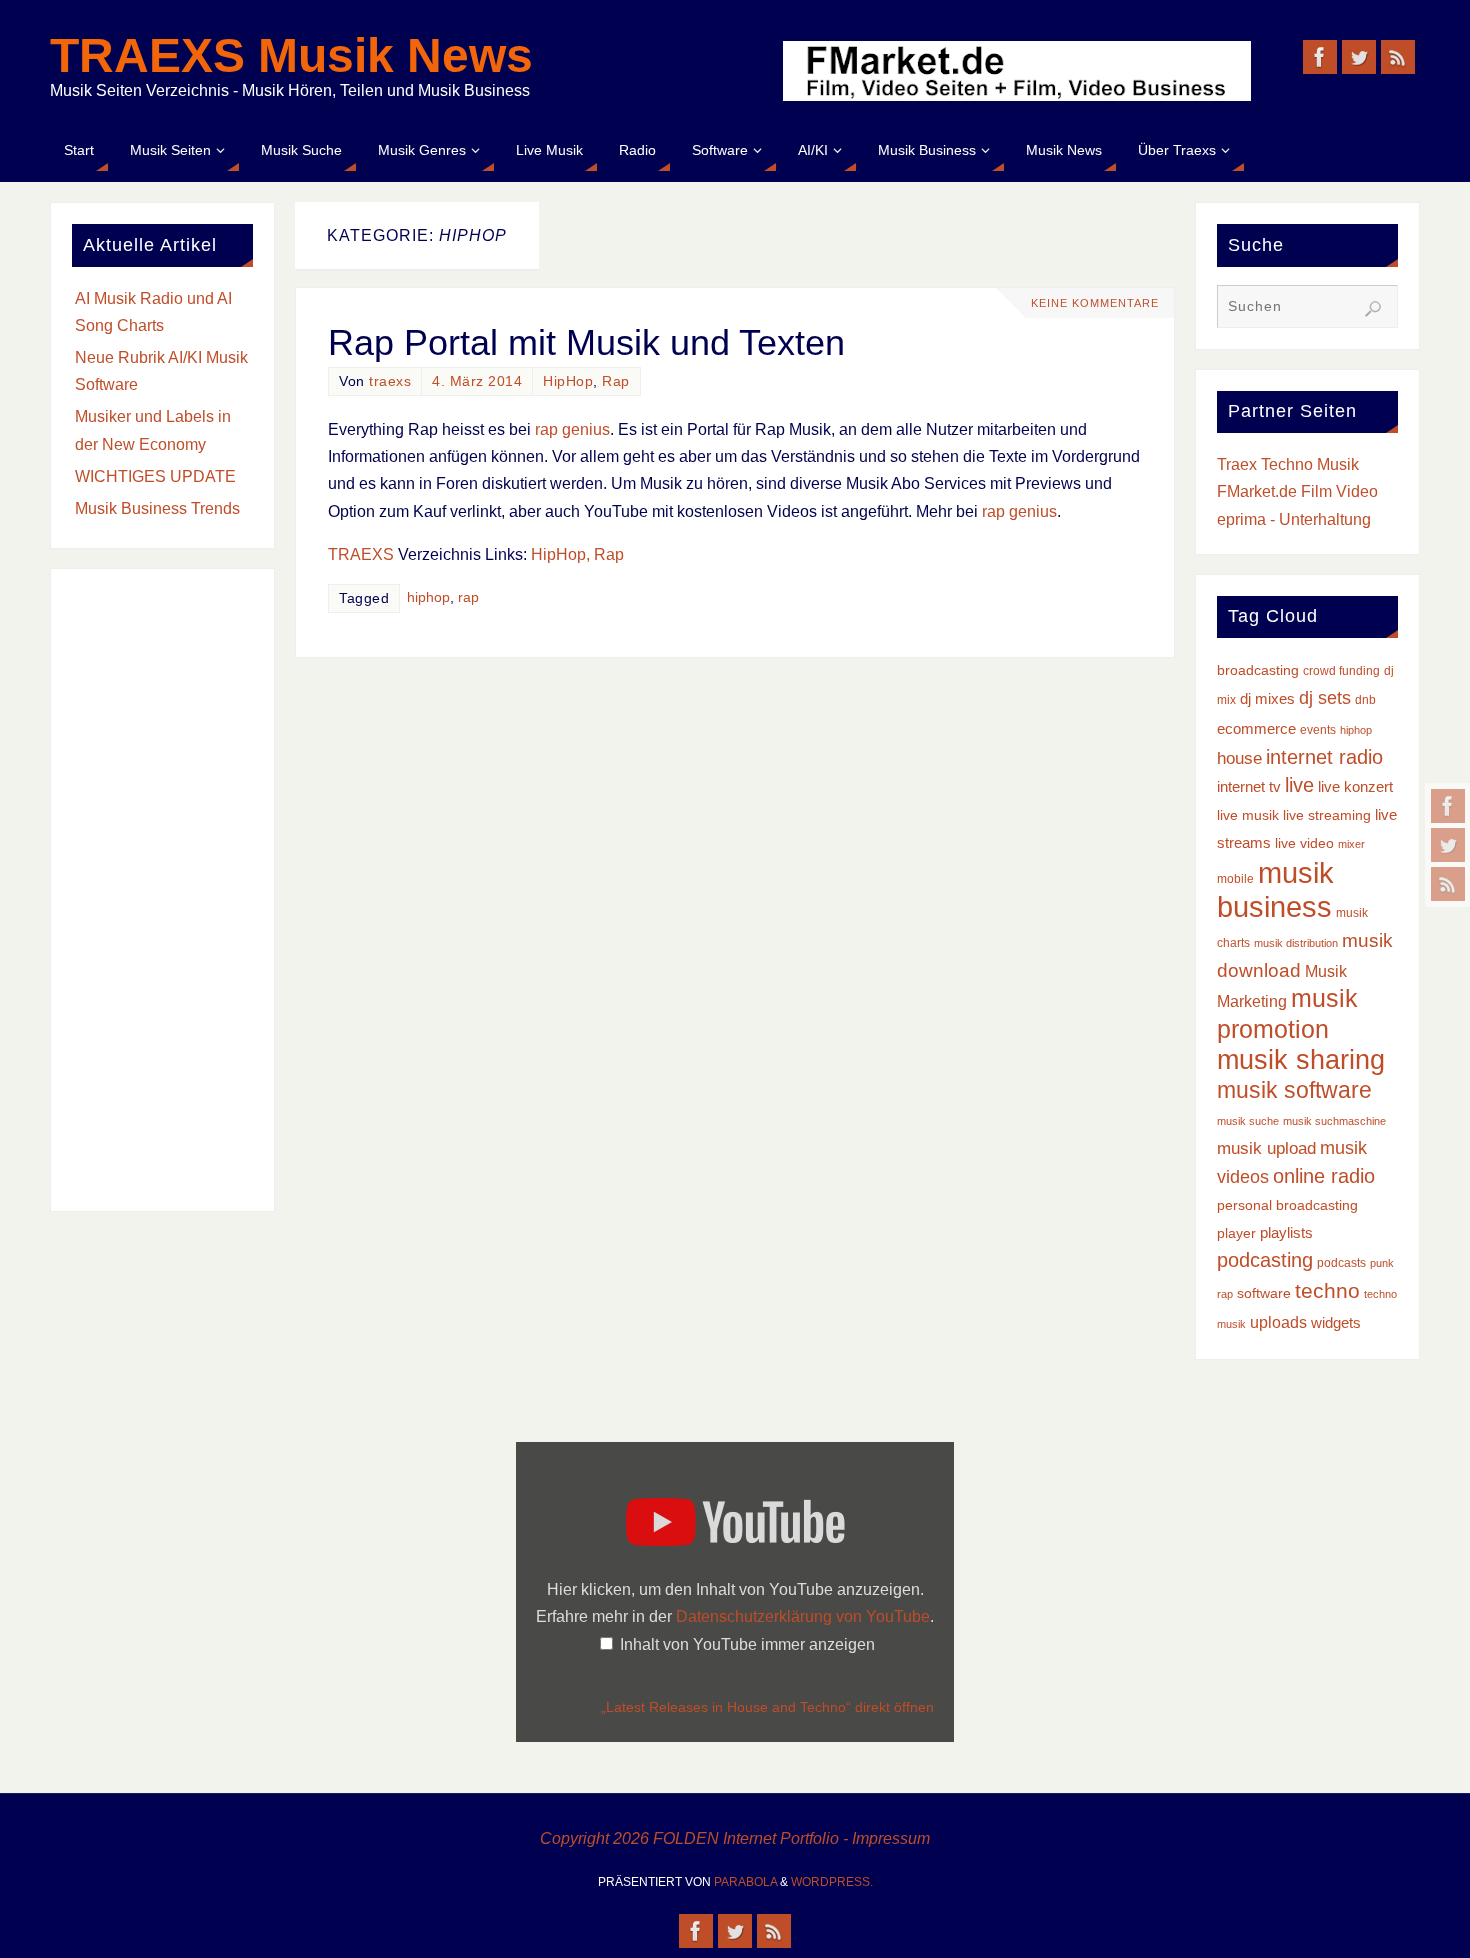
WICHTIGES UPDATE (155, 476)
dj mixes (1267, 699)
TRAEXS (361, 554)
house (1239, 758)
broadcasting (1258, 670)
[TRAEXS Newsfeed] (1448, 884)
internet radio (1324, 757)
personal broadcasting (1287, 1205)
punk (1382, 1263)
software (1264, 1293)
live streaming (1327, 815)
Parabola (745, 1882)
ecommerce (1256, 729)
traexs (390, 381)
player (1236, 1233)
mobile (1235, 879)
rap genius (572, 429)
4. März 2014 (477, 381)
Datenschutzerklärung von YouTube (803, 1616)
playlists (1286, 1233)
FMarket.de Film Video (1297, 491)
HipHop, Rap (577, 554)
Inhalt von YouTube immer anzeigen (747, 1644)
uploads (1278, 1322)
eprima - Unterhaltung (1294, 519)
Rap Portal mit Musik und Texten (586, 342)
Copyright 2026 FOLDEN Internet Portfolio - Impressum (735, 1838)
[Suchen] (1373, 309)
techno (1327, 1290)
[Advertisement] (162, 890)
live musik (1248, 815)
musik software (1294, 1090)
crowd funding (1341, 671)
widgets (1336, 1323)
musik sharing (1301, 1059)
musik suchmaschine (1334, 1121)
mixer (1351, 844)
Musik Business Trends (157, 508)
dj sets (1325, 698)
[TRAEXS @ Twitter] (1448, 845)
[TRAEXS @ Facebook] (1448, 806)
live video (1304, 843)
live (1299, 785)
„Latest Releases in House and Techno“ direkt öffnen (767, 1707)
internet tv (1249, 787)
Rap (616, 381)
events (1318, 730)
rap (468, 597)
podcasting (1265, 1260)
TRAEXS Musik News (291, 56)
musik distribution (1296, 943)
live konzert (1355, 787)
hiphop (428, 597)
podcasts (1341, 1263)
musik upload (1266, 1148)
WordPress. (832, 1882)
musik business (1275, 889)
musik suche (1248, 1121)
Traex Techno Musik (1288, 464)
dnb (1365, 700)
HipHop (568, 381)
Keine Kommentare (1095, 303)
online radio (1324, 1176)
